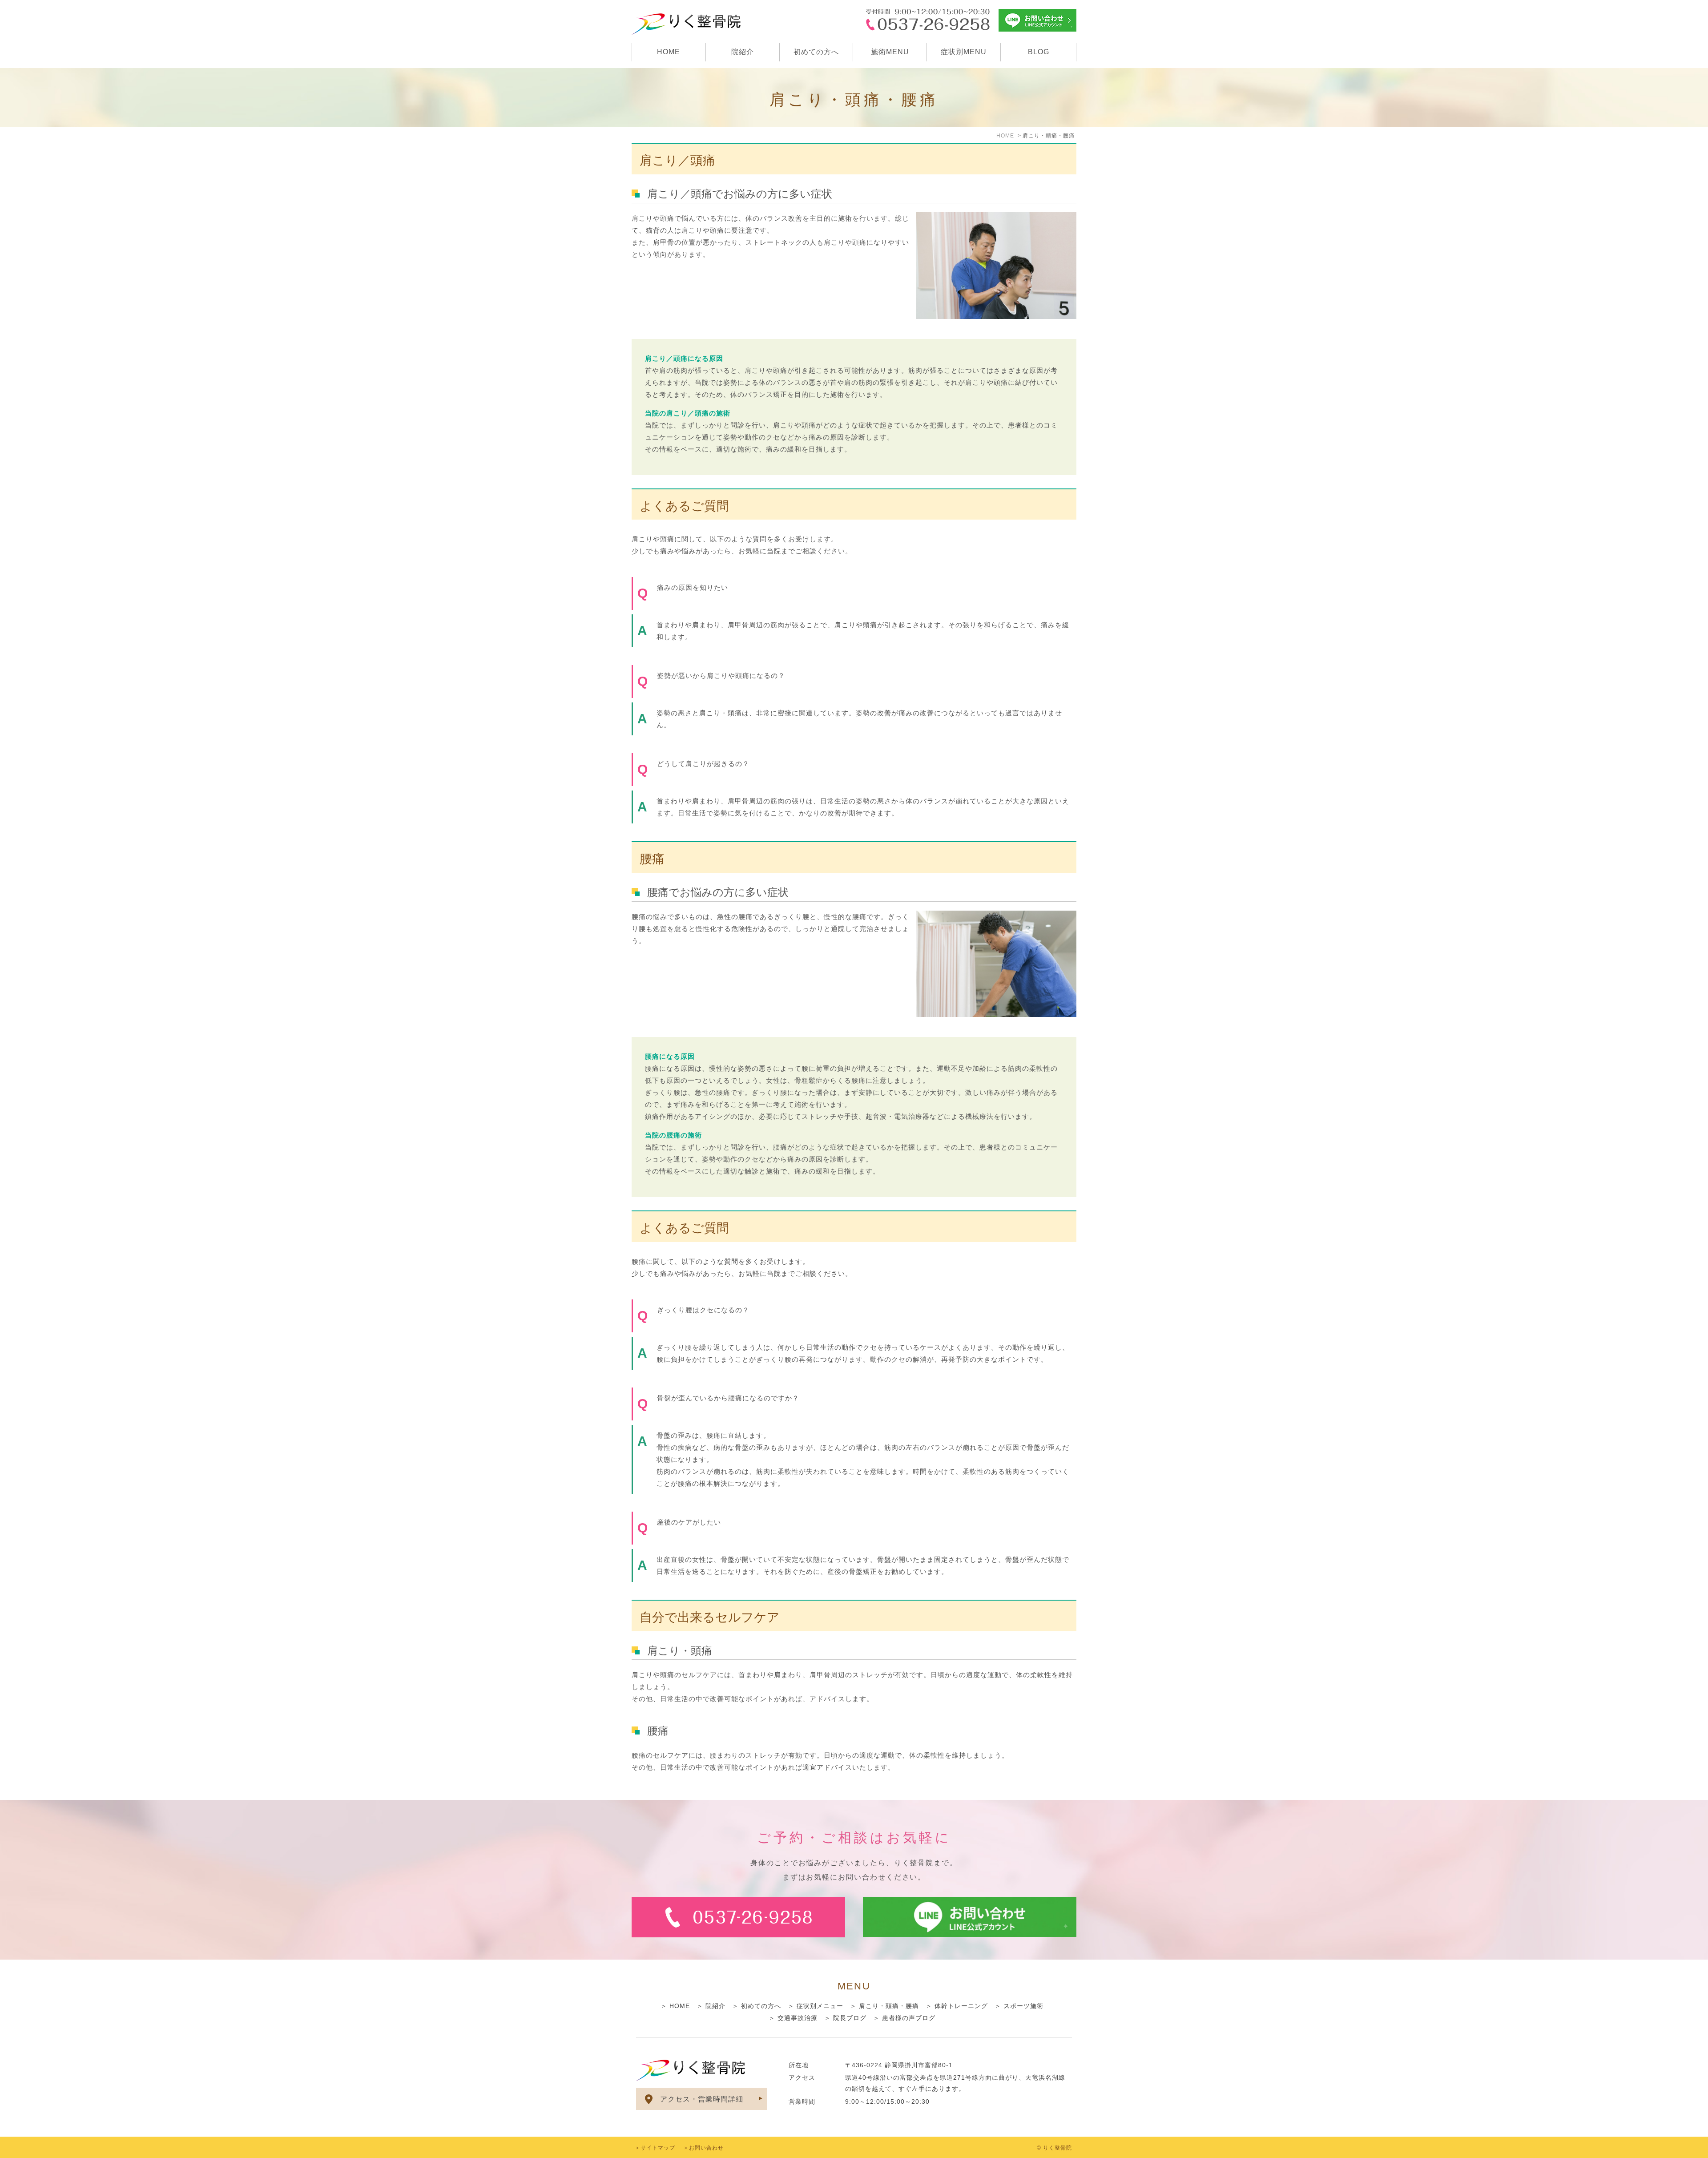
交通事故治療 (798, 2018)
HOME (669, 52)
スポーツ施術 (1023, 2006)
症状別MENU (964, 52)
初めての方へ (816, 52)
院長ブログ (850, 2018)
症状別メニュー (820, 2006)
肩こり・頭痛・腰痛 (889, 2006)
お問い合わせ (706, 2148)
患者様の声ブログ (909, 2018)
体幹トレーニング (961, 2006)
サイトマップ (658, 2148)
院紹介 (743, 52)
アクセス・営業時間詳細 (702, 2099)
